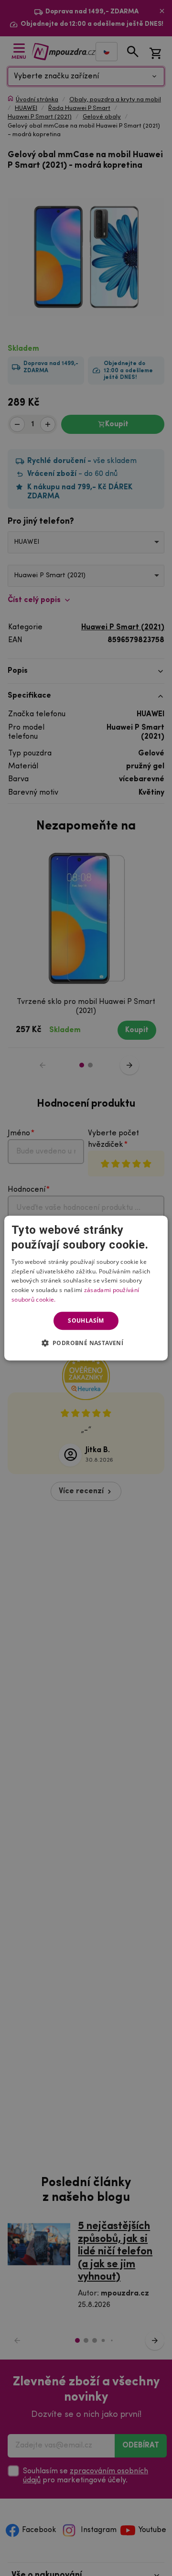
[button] (86, 1343)
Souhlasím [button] (86, 1320)
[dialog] (86, 1288)
